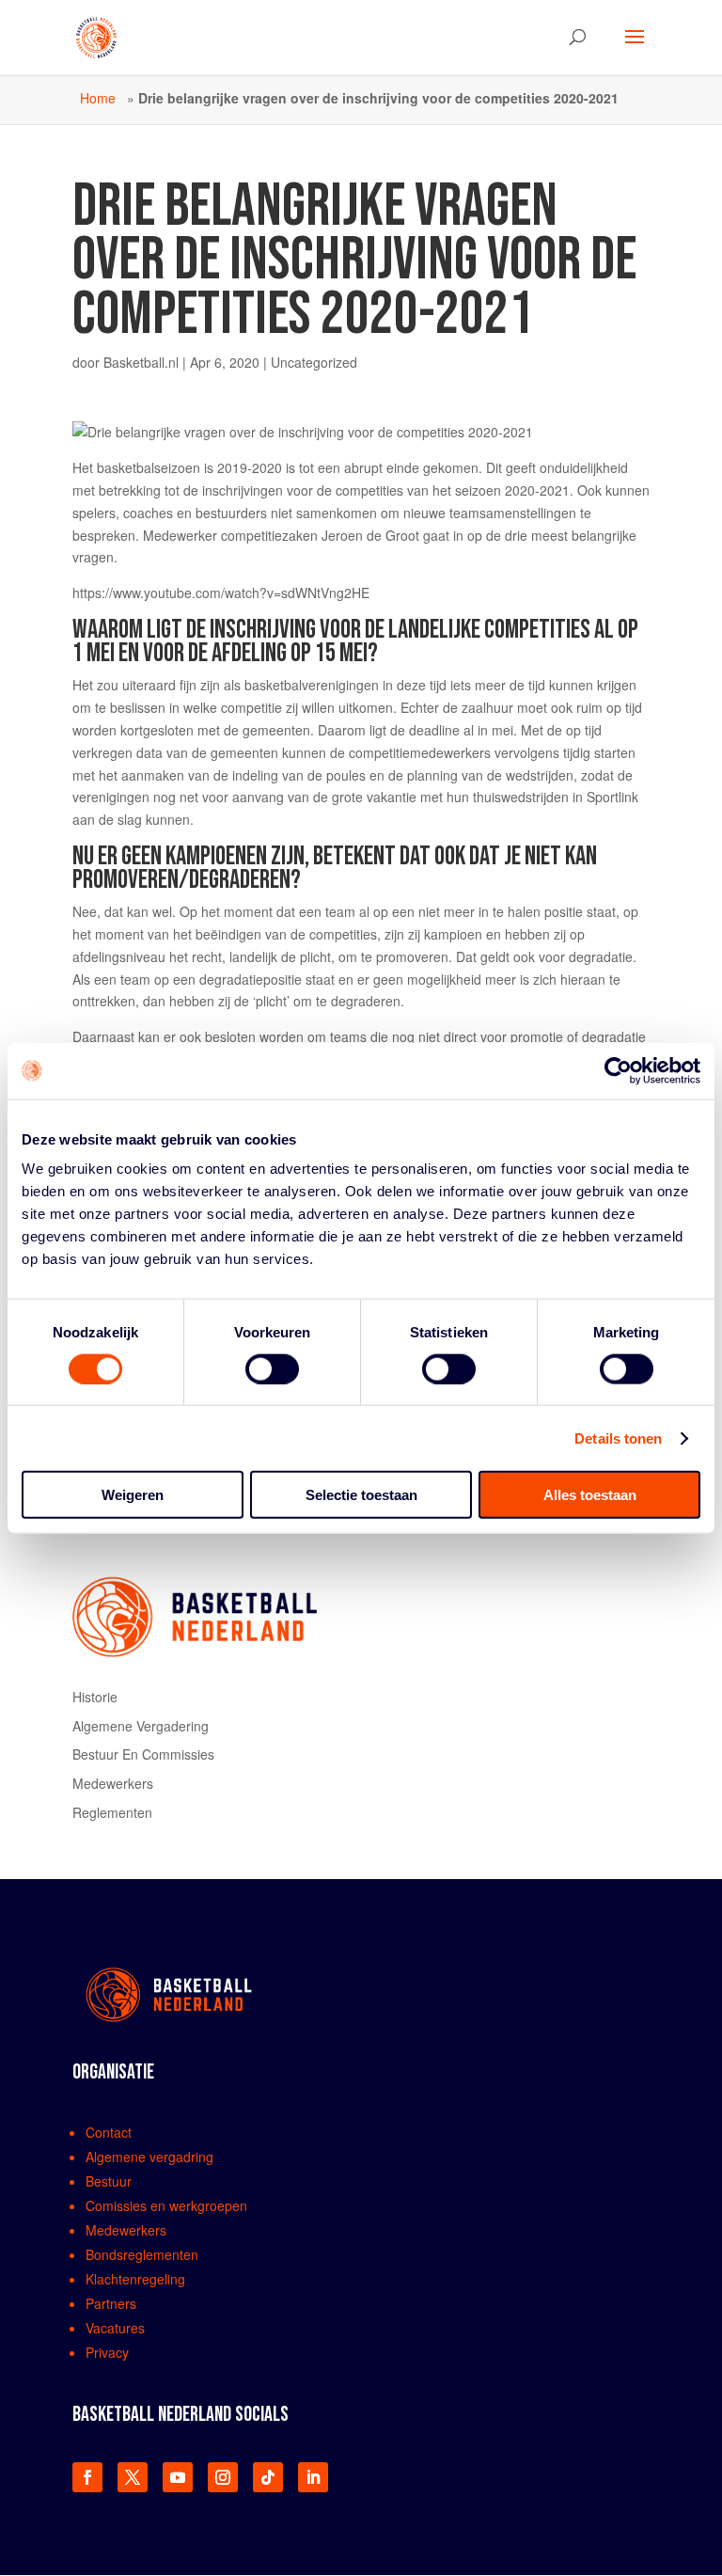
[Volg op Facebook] (87, 2477)
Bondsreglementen (142, 2254)
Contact (109, 2132)
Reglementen (112, 1812)
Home (98, 98)
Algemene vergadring (149, 2157)
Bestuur (109, 2181)
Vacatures (115, 2328)
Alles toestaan (590, 1495)
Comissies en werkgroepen (166, 2205)
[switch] (272, 1368)
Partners (111, 2303)
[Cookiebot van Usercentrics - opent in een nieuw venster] (618, 1070)
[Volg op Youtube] (178, 2477)
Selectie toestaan (361, 1495)
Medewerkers (113, 1783)
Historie (95, 1697)
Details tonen (618, 1438)
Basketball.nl (141, 362)
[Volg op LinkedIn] (313, 2477)
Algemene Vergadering (141, 1726)
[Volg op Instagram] (223, 2477)
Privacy (107, 2352)
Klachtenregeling (135, 2279)
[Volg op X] (133, 2477)
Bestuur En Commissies (143, 1754)
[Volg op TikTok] (268, 2477)
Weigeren (133, 1495)
